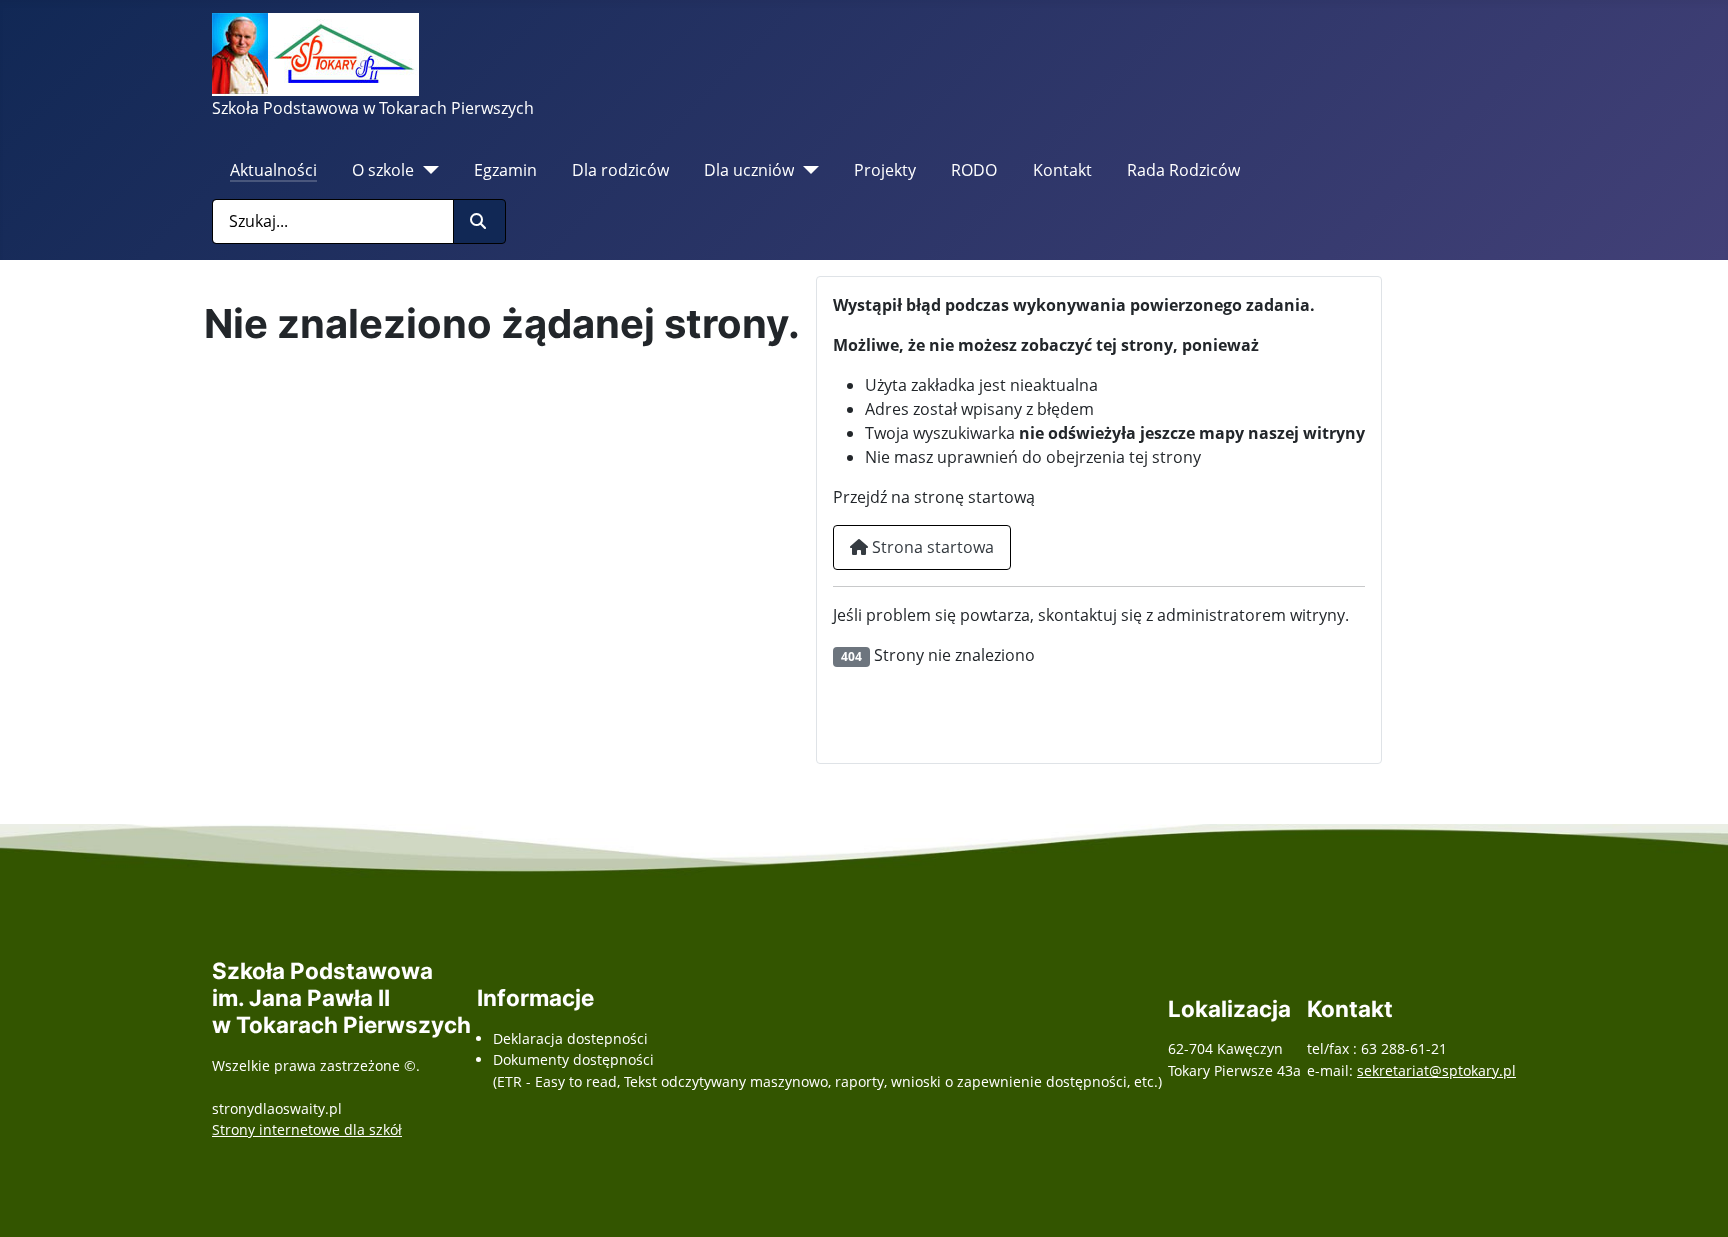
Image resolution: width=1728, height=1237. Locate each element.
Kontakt (1062, 170)
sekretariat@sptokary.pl (1436, 1070)
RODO (974, 170)
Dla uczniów (749, 170)
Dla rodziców (620, 170)
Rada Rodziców (1183, 170)
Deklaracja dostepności (570, 1038)
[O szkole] (426, 170)
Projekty (885, 170)
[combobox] (333, 221)
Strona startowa (931, 547)
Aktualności (273, 170)
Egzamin (505, 170)
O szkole (383, 170)
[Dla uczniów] (806, 170)
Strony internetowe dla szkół (307, 1129)
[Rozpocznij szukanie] (479, 221)
